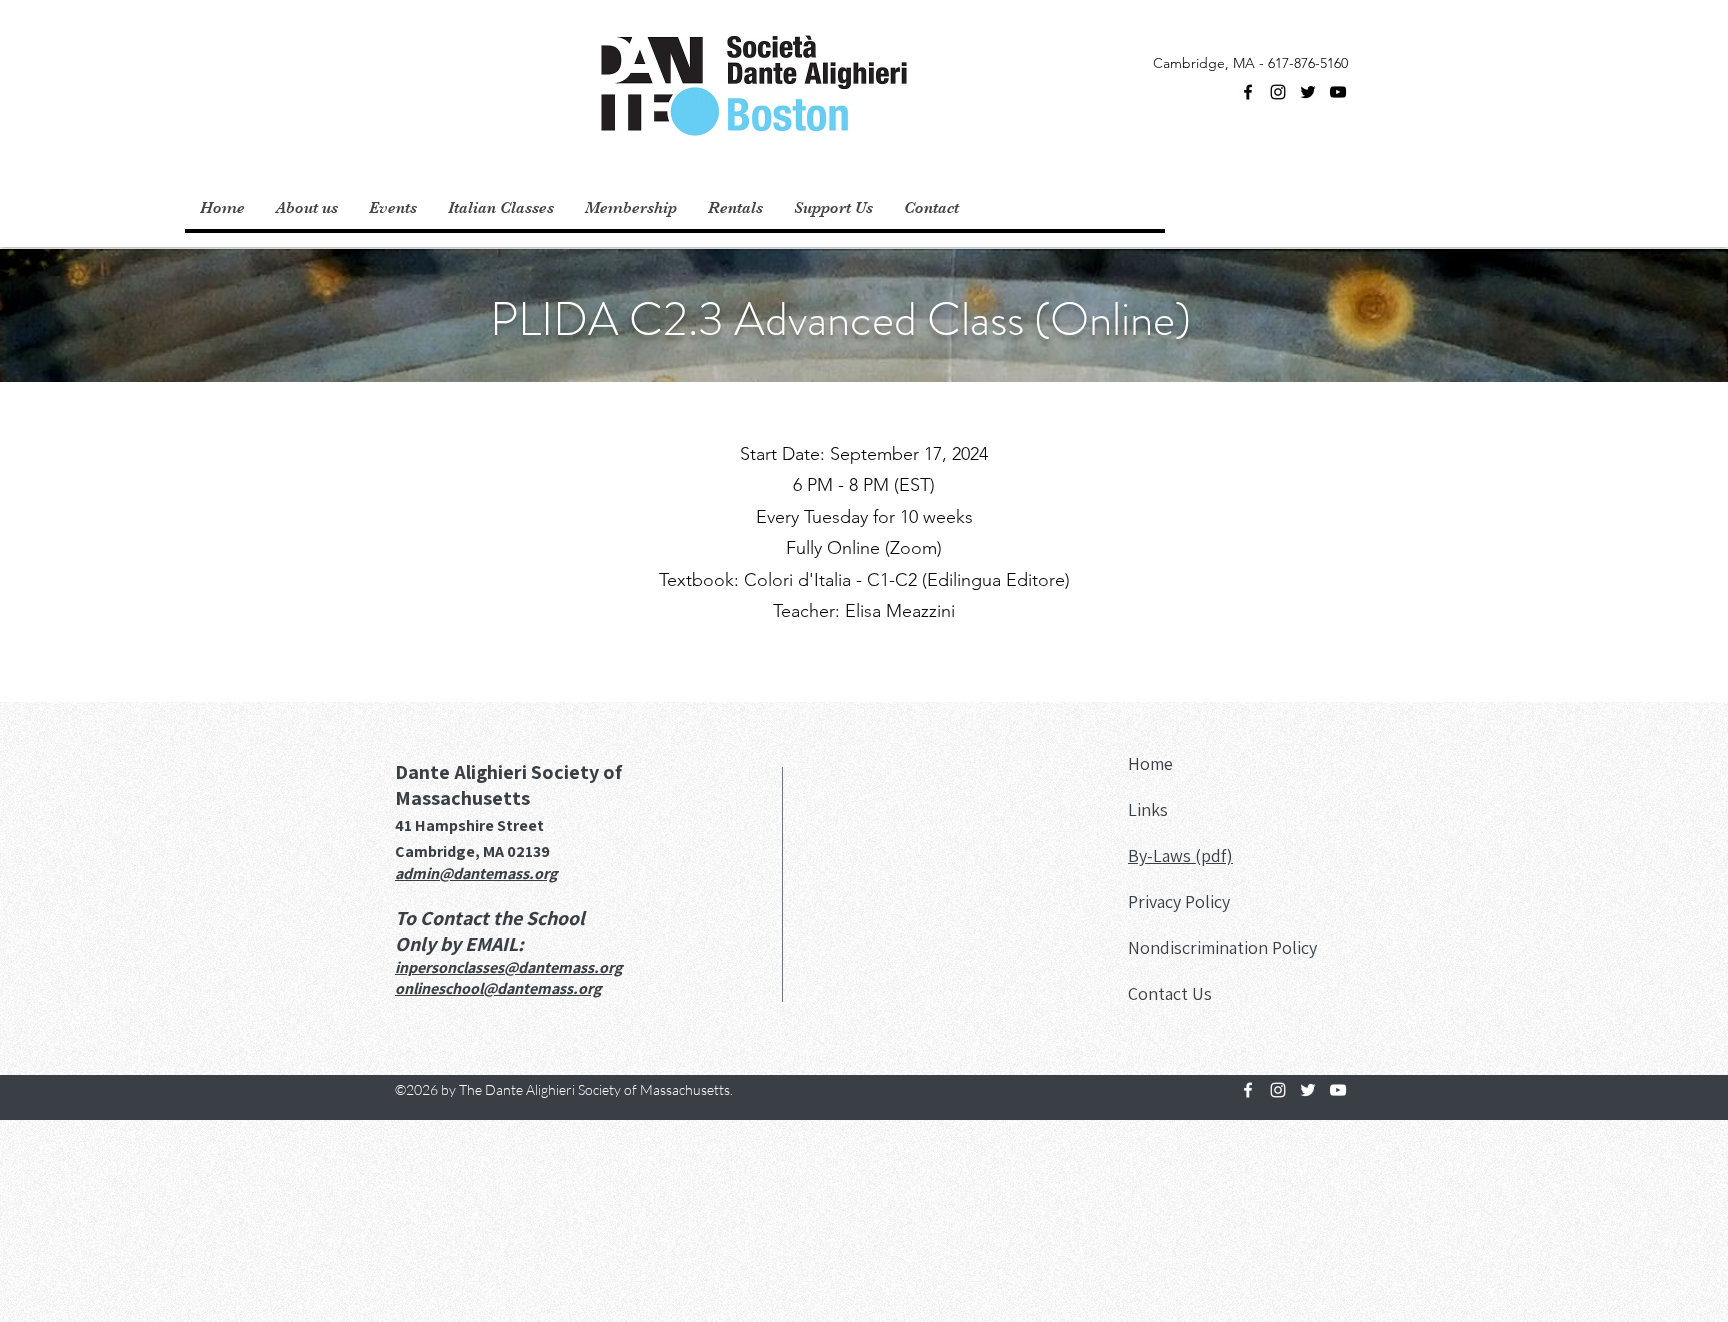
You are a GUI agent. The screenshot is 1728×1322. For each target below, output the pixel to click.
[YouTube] (1338, 92)
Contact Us (1170, 993)
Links (1148, 809)
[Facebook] (1248, 92)
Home (1150, 763)
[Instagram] (1278, 92)
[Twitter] (1308, 92)
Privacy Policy (1179, 901)
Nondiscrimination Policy (1222, 947)
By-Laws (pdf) (1180, 855)
